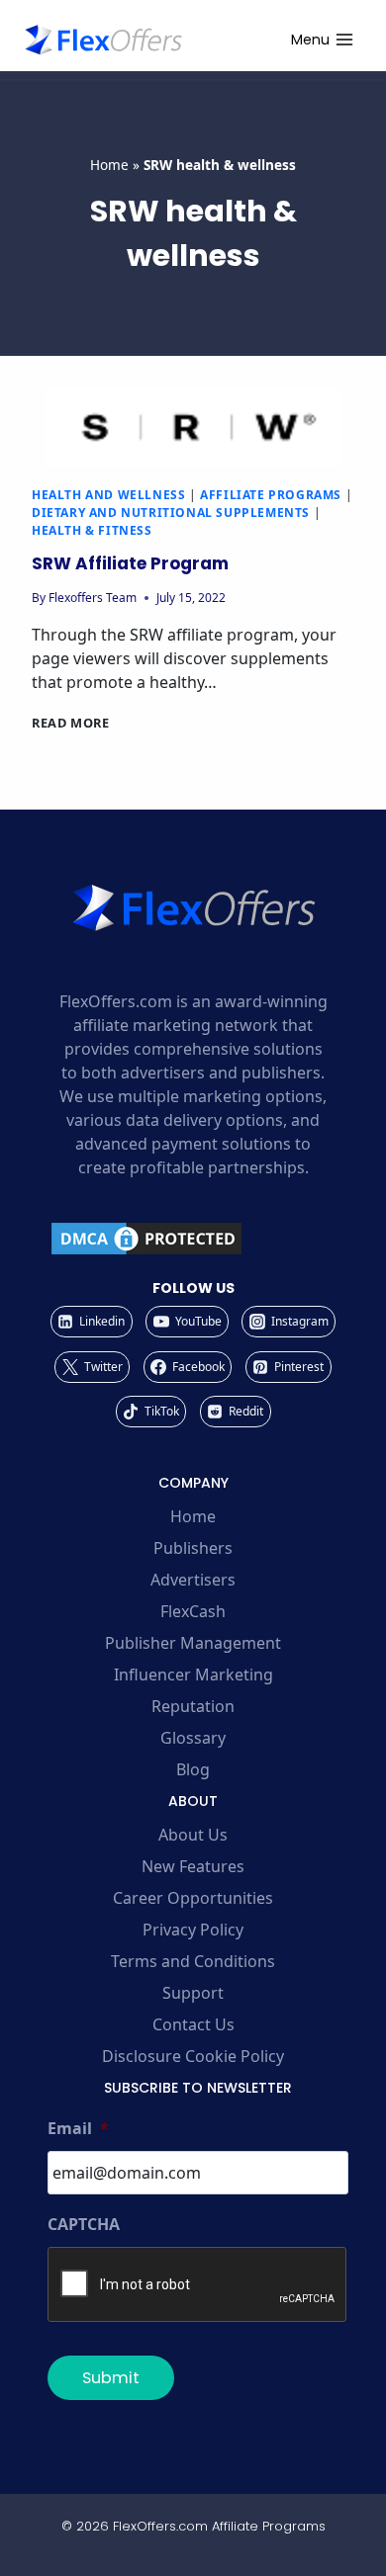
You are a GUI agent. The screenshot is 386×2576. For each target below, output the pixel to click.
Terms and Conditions (193, 1961)
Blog (193, 1769)
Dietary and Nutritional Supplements (171, 513)
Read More (71, 723)
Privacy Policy (193, 1930)
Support (193, 1993)
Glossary (193, 1738)
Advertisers (193, 1580)
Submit (111, 2378)
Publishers (193, 1548)
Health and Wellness (108, 495)
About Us (193, 1835)
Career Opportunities (193, 1898)
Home (109, 165)
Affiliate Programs (271, 495)
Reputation (193, 1706)
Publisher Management (193, 1643)
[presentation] (193, 427)
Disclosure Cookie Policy (193, 2056)
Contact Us (193, 2024)
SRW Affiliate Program (130, 563)
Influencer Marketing (193, 1674)
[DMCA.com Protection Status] (193, 1239)
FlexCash (193, 1611)
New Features (193, 1866)
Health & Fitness (92, 530)
